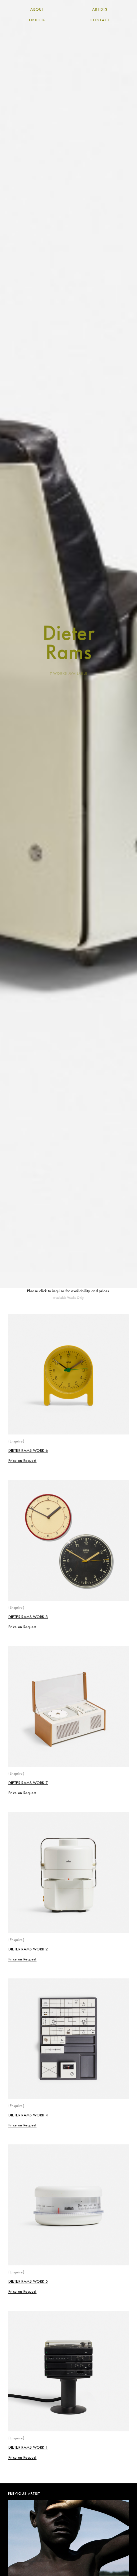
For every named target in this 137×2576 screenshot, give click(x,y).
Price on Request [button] (22, 1461)
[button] (22, 1461)
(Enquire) (16, 1441)
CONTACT (100, 20)
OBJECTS (37, 20)
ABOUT (37, 10)
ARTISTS (100, 10)
